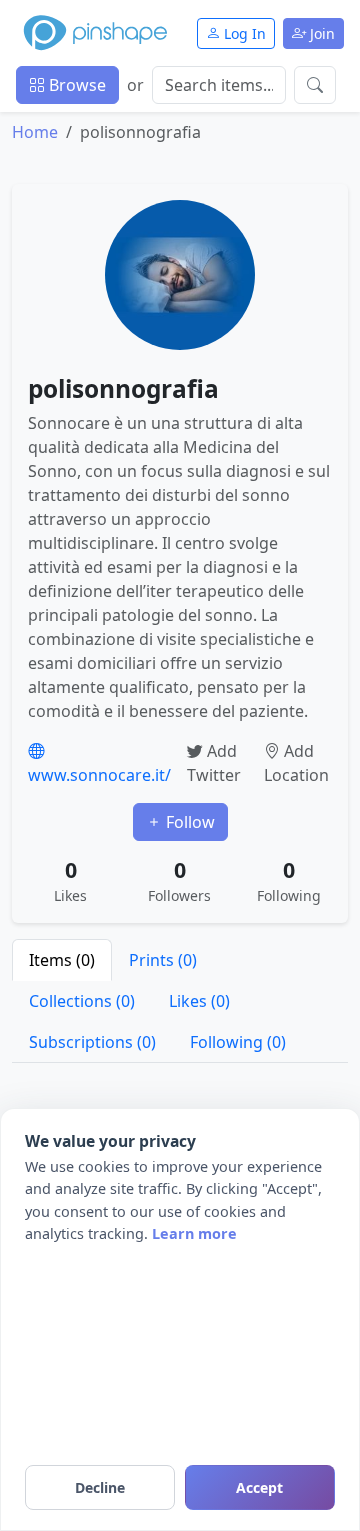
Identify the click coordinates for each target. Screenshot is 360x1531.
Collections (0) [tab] (82, 1001)
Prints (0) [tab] (163, 960)
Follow (188, 822)
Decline (100, 1487)
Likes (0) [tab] (199, 1001)
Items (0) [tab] (62, 960)
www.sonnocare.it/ (99, 775)
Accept (259, 1487)
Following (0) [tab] (238, 1042)
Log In (243, 33)
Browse (75, 85)
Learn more (194, 1233)
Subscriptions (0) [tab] (92, 1042)
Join (320, 33)
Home (35, 132)
